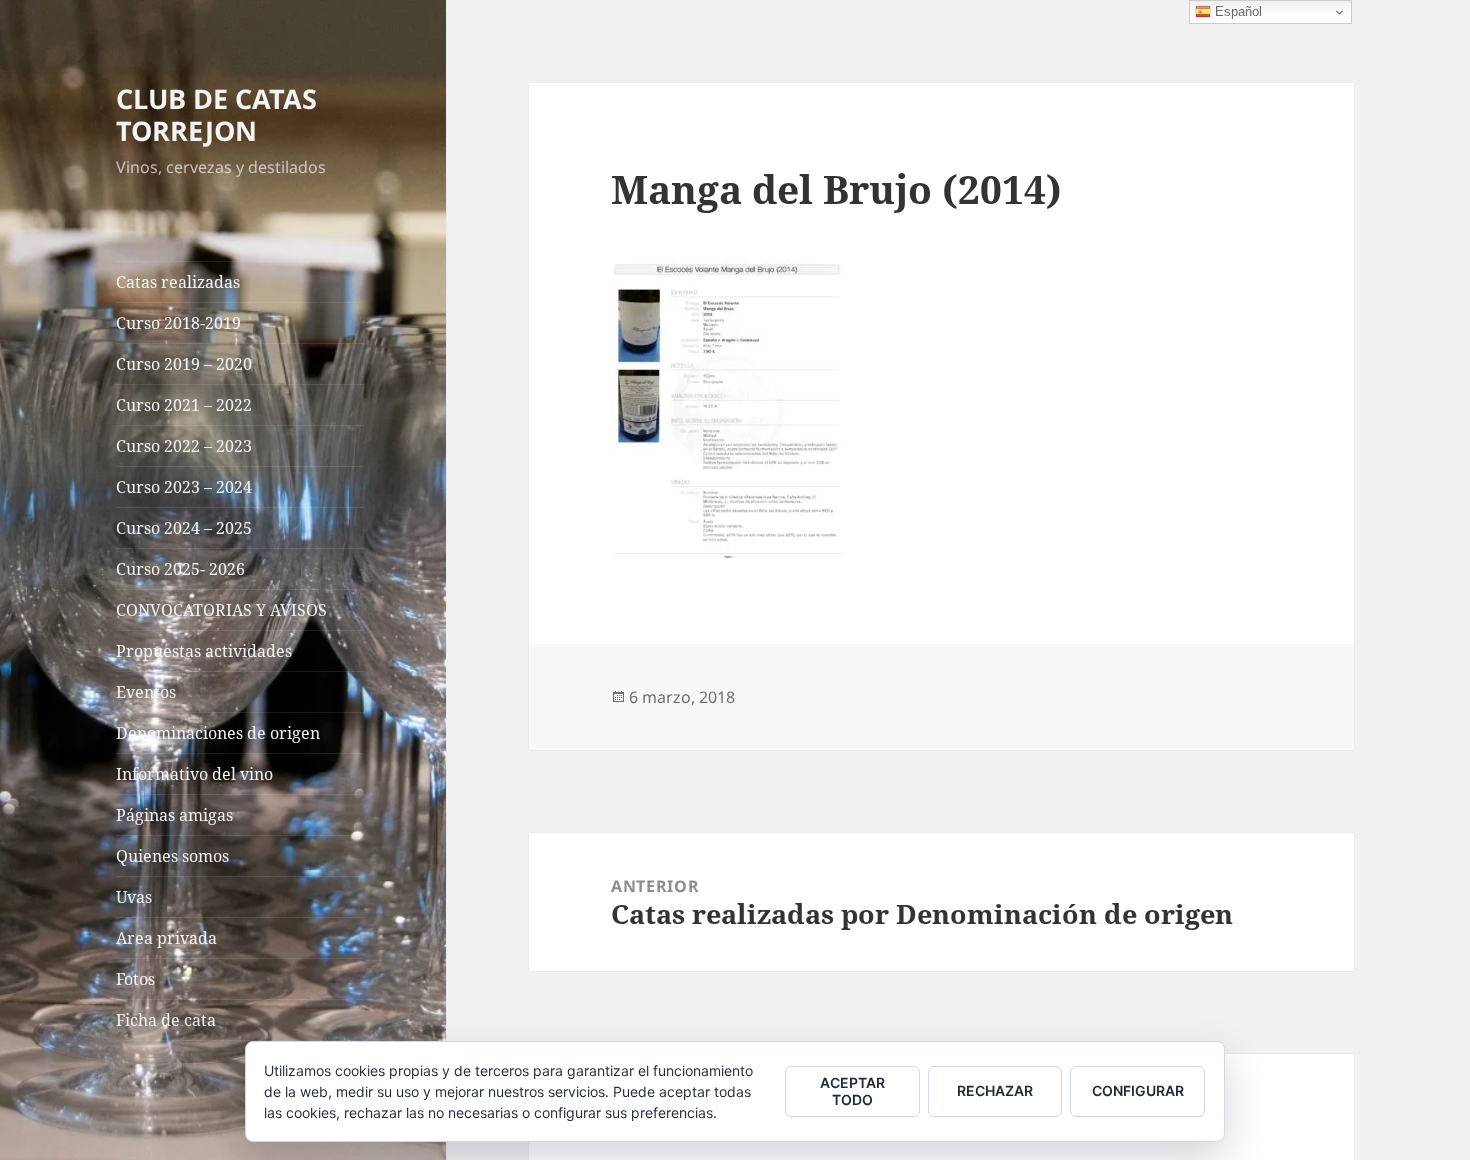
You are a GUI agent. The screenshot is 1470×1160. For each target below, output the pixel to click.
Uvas (134, 897)
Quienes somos (172, 856)
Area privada (166, 938)
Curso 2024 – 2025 (184, 528)
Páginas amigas (174, 815)
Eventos (146, 692)
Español (1236, 11)
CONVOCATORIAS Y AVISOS (221, 610)
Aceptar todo (852, 1091)
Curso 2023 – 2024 (184, 487)
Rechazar (995, 1090)
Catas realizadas (178, 282)
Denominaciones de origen (218, 733)
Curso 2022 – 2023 (184, 446)
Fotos (135, 979)
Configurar (1138, 1090)
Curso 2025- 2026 (180, 569)
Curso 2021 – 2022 (184, 405)
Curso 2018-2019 (178, 323)
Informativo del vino (194, 774)
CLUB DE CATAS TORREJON (216, 114)
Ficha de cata (166, 1020)
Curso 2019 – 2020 (184, 364)
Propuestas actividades (204, 651)
